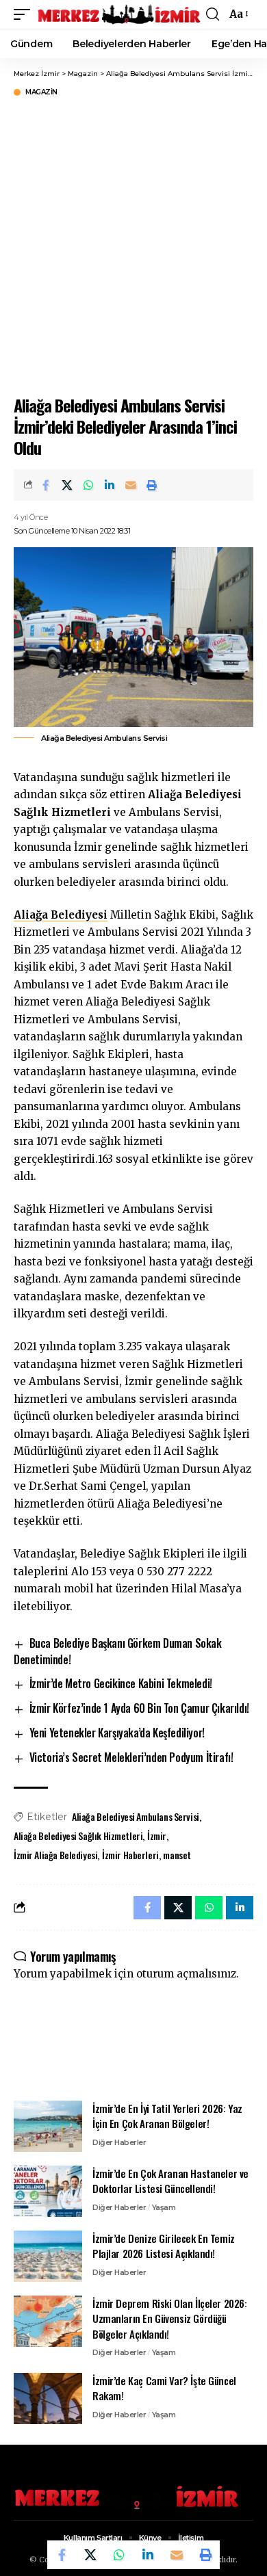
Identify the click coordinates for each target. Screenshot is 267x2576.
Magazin (41, 92)
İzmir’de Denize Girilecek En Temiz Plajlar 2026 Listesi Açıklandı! (164, 2246)
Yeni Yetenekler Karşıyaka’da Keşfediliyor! (117, 1733)
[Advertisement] (133, 244)
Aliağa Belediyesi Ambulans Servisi (136, 1816)
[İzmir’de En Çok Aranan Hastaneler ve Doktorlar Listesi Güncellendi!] (48, 2191)
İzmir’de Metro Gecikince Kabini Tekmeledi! (121, 1683)
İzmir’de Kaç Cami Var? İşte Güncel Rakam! (164, 2388)
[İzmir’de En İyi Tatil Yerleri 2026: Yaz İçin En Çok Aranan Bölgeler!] (48, 2126)
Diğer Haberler (119, 2142)
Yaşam (164, 2207)
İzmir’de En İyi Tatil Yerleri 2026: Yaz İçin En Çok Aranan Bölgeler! (167, 2116)
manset (177, 1855)
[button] (25, 14)
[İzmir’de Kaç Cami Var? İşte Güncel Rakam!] (48, 2398)
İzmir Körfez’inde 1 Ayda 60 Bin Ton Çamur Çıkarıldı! (139, 1708)
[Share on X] (67, 485)
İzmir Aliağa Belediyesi (55, 1855)
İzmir (157, 1836)
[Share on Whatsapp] (88, 485)
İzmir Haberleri (130, 1855)
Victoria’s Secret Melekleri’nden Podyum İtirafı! (131, 1757)
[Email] (131, 485)
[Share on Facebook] (46, 485)
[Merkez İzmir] (120, 14)
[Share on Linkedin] (110, 485)
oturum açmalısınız (186, 1974)
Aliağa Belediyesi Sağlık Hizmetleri (78, 1836)
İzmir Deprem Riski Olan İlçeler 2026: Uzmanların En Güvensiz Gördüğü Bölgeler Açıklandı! (170, 2318)
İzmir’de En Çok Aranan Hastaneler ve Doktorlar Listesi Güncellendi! (170, 2181)
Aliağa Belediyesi (61, 915)
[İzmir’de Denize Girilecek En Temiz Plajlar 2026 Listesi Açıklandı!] (48, 2256)
